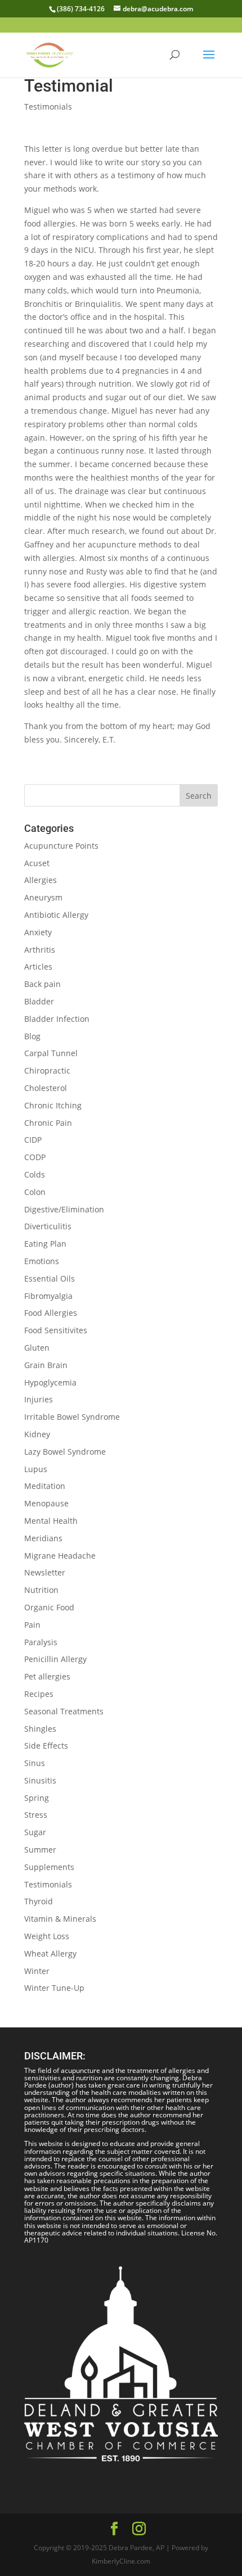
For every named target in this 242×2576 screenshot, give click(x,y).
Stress (36, 1815)
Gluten (37, 1348)
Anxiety (38, 932)
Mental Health (51, 1521)
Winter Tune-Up (54, 1988)
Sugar (35, 1832)
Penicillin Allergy (55, 1659)
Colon (35, 1192)
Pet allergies (47, 1676)
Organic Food (49, 1607)
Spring (37, 1798)
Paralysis (41, 1642)
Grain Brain (46, 1365)
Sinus (35, 1763)
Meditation (45, 1486)
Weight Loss (47, 1936)
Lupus (36, 1469)
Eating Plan (45, 1244)
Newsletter (45, 1572)
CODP (35, 1157)
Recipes (39, 1694)
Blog (32, 1036)
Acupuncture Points (61, 846)
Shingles (40, 1729)
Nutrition (41, 1590)
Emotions (42, 1261)
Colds (35, 1174)
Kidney (37, 1434)
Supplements (49, 1867)
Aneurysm (43, 897)
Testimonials (48, 107)
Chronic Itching (53, 1105)
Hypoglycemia (50, 1382)
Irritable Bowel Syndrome (72, 1417)
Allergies (41, 880)
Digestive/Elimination (64, 1209)
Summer (40, 1850)
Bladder (39, 1001)
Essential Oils (50, 1278)
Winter (37, 1971)
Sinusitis (40, 1780)
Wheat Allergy (50, 1953)
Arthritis (40, 950)
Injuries (39, 1399)
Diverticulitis (48, 1226)
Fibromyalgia (48, 1296)
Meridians (43, 1538)
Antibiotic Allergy (56, 915)
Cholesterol (46, 1088)
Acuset (37, 863)
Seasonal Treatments (64, 1711)
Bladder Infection (57, 1019)
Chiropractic (47, 1070)
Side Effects (46, 1746)
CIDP (33, 1140)
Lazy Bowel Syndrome (65, 1452)
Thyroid (39, 1901)
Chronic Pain (48, 1123)
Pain (32, 1625)
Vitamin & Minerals (60, 1919)
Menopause (46, 1503)
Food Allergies (51, 1313)
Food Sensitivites (56, 1330)
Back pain (42, 984)
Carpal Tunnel (51, 1053)
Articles (38, 966)
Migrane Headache (60, 1556)
